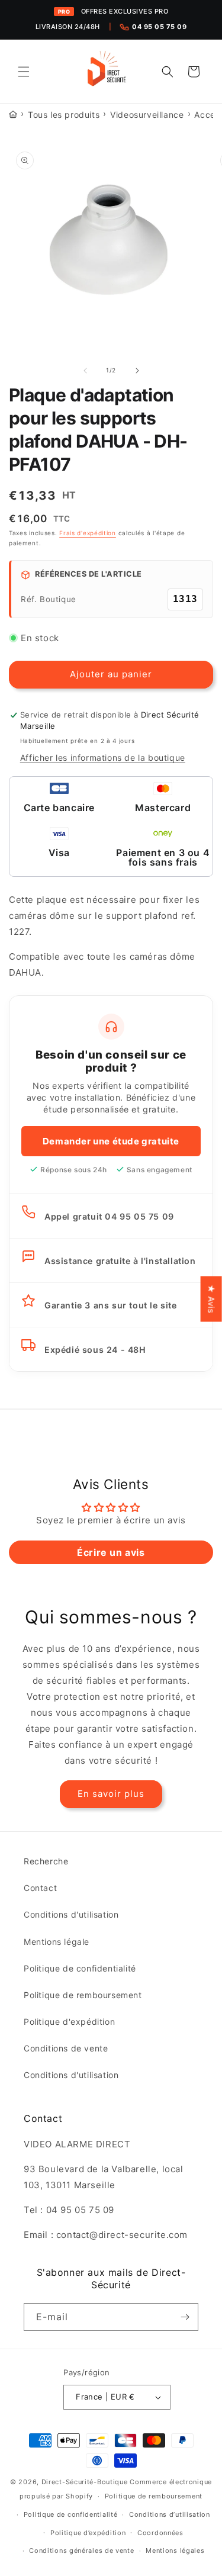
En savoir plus (111, 1794)
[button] (24, 72)
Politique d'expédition (69, 2022)
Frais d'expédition (88, 533)
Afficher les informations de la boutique (103, 758)
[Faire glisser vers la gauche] (85, 371)
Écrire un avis (111, 1552)
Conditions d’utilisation (170, 2514)
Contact (40, 1888)
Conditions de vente (66, 2048)
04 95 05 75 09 (159, 27)
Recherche (46, 1861)
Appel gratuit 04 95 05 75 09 (109, 1216)
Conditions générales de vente (81, 2551)
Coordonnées (160, 2533)
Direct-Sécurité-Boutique (85, 2482)
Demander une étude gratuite (111, 1141)
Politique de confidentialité (80, 1968)
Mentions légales (175, 2551)
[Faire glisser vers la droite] (137, 371)
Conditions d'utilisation (71, 1914)
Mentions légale (57, 1942)
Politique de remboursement (83, 1995)
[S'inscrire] (185, 2317)
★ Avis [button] (212, 1299)
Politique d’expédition (88, 2533)
